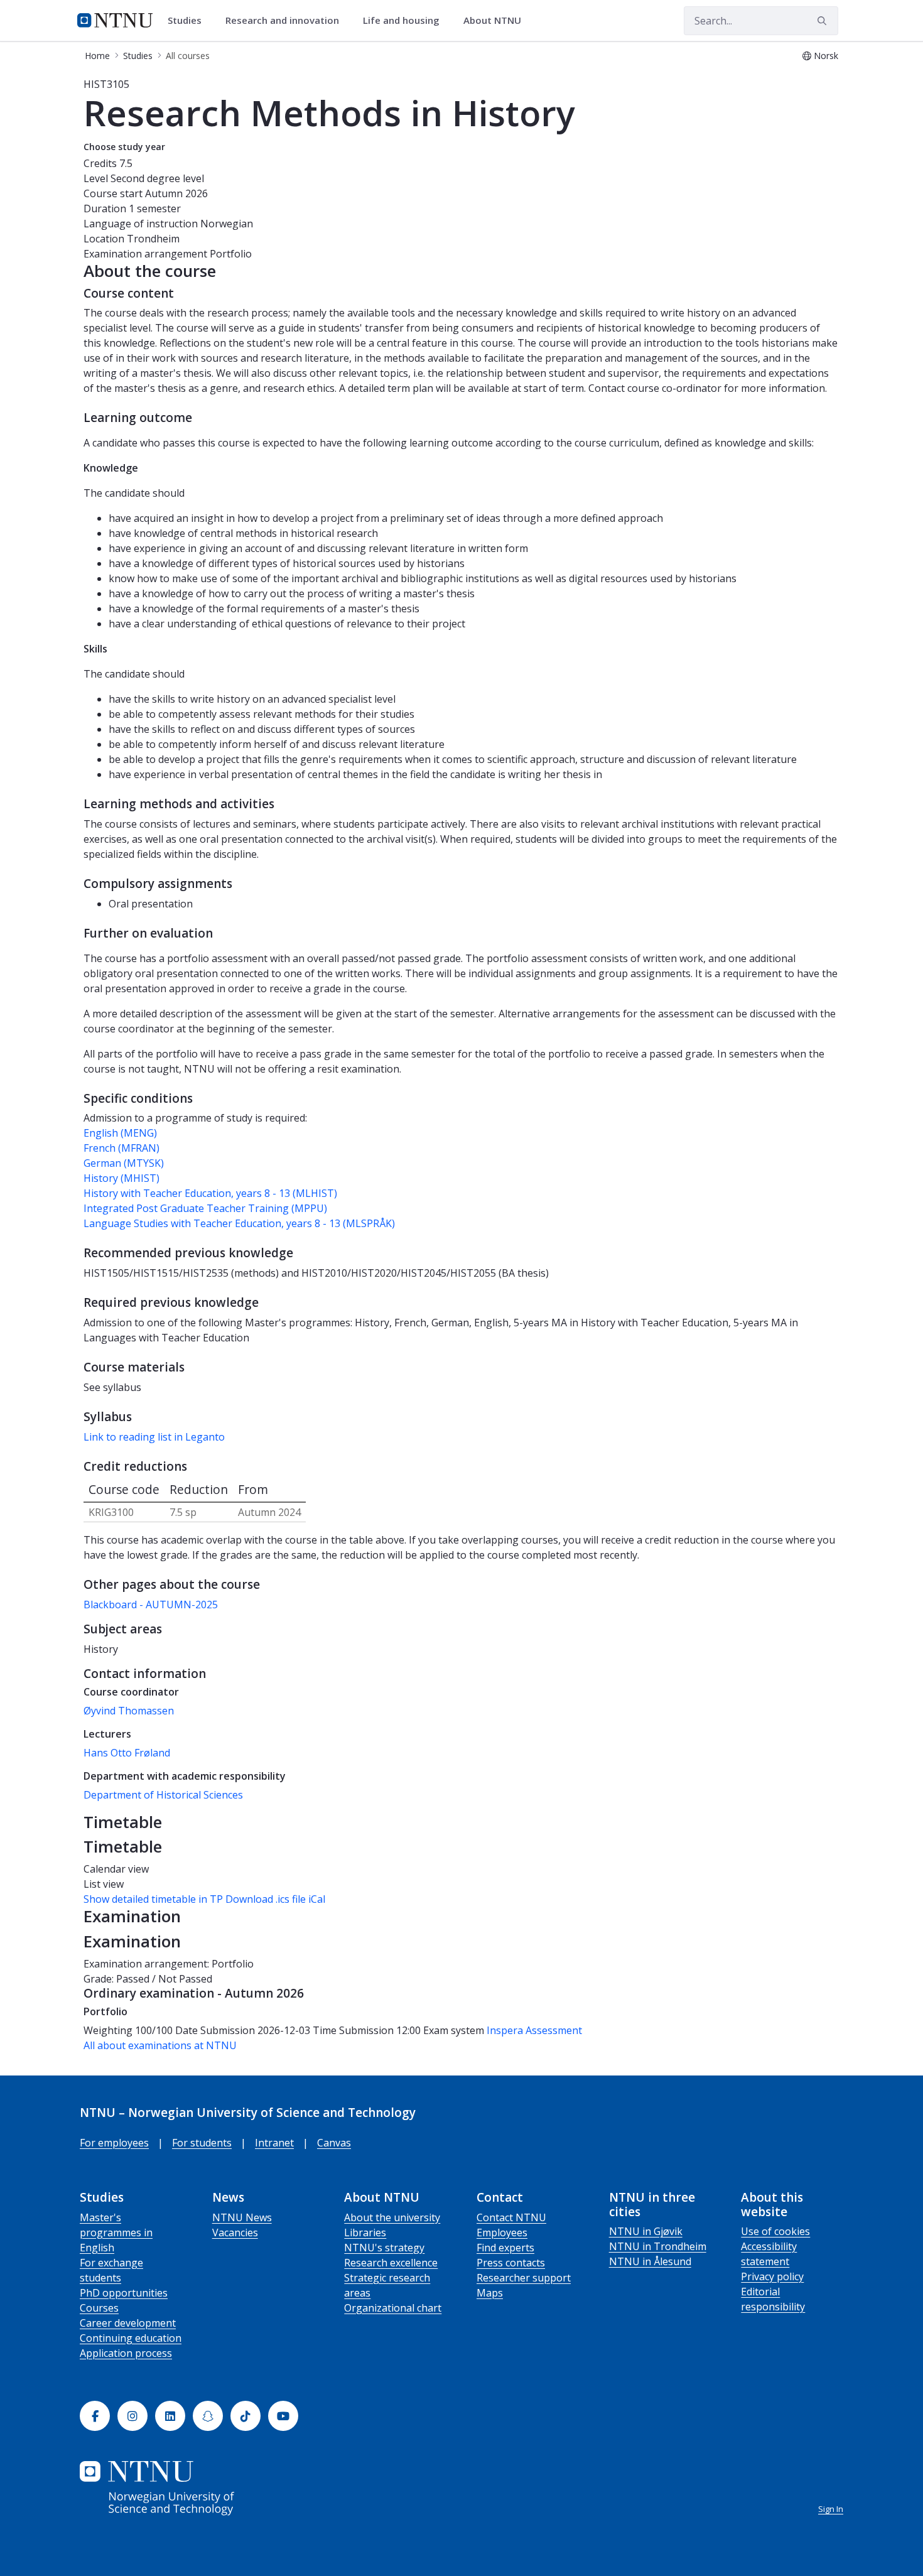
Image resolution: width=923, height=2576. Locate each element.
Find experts (505, 2248)
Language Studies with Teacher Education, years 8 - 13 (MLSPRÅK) (239, 1223)
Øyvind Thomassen (129, 1711)
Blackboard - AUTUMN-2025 (151, 1605)
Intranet (274, 2143)
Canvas (334, 2143)
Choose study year (124, 147)
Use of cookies (775, 2231)
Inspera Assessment (534, 2030)
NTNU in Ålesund (650, 2261)
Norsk (826, 56)
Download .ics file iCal (275, 1899)
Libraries (365, 2232)
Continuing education (131, 2338)
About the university (392, 2217)
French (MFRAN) (121, 1148)
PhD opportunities (124, 2293)
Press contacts (511, 2263)
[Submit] (824, 21)
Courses (99, 2308)
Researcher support (524, 2278)
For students (202, 2143)
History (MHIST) (121, 1178)
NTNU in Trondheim (658, 2246)
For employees (114, 2143)
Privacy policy (772, 2276)
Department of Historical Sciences (163, 1795)
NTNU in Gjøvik (646, 2231)
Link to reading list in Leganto (154, 1437)
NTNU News (242, 2217)
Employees (502, 2232)
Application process (126, 2353)
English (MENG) (120, 1133)
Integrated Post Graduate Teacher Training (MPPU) (205, 1208)
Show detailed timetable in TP (153, 1899)
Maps (490, 2293)
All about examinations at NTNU (160, 2045)
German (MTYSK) (124, 1163)
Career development (128, 2323)
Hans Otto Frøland (127, 1753)
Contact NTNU (511, 2217)
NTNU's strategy (384, 2248)
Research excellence (391, 2263)
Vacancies (235, 2232)
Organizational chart (393, 2308)
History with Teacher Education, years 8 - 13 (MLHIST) (210, 1193)
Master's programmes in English (116, 2232)
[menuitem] (189, 21)
